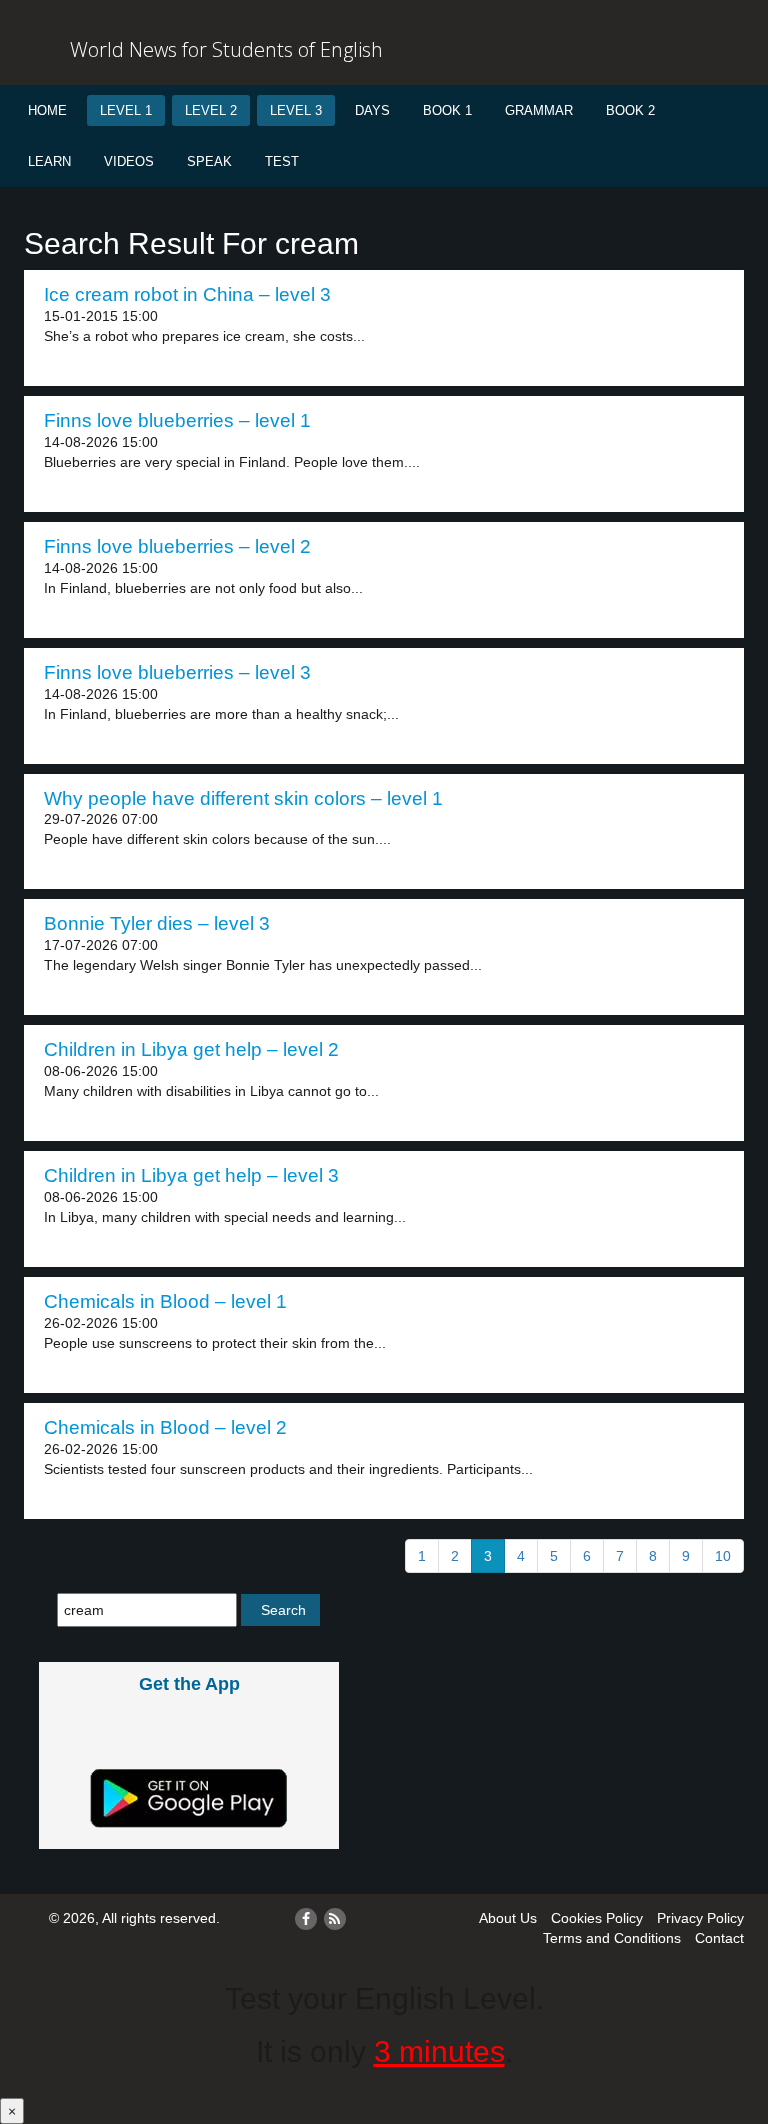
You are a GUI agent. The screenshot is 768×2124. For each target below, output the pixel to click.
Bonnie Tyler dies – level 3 (157, 923)
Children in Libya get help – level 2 (191, 1049)
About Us (508, 1918)
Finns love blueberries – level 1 (177, 420)
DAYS (372, 110)
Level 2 (211, 110)
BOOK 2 (630, 110)
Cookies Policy (597, 1918)
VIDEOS (129, 161)
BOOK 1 (447, 110)
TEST (282, 161)
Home (47, 110)
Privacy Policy (700, 1918)
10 (723, 1556)
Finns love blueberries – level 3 (177, 672)
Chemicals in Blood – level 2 (165, 1427)
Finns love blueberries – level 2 (177, 546)
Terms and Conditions (612, 1938)
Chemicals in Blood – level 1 (165, 1301)
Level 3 (296, 110)
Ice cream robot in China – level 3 (187, 294)
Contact (719, 1938)
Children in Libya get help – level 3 (191, 1175)
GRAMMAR (539, 110)
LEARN (49, 161)
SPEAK (209, 161)
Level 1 (126, 110)
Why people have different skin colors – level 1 (243, 798)
